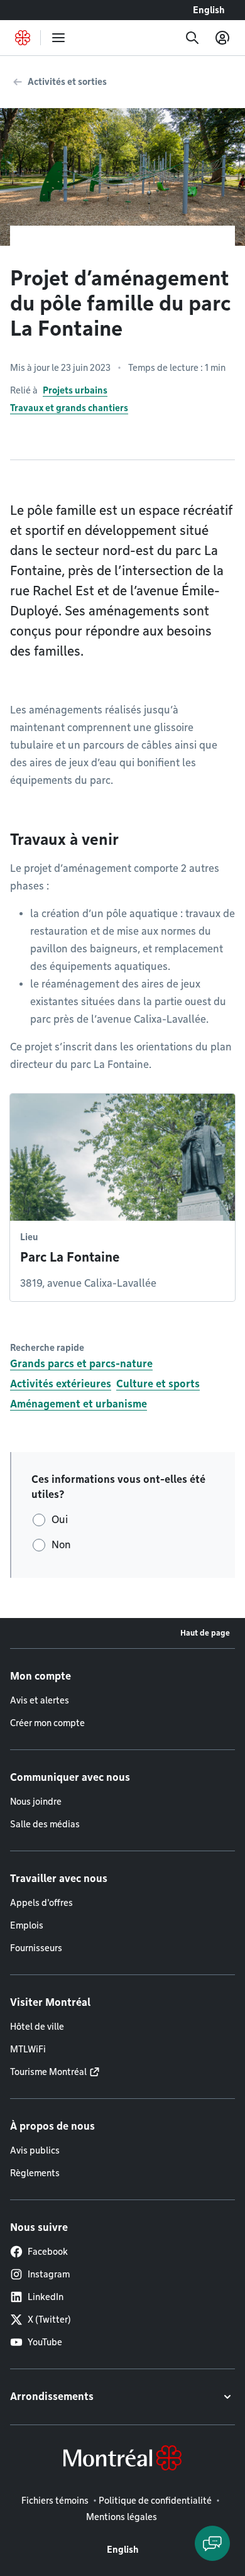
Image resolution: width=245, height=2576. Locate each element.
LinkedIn (46, 2297)
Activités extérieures (61, 1384)
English (209, 10)
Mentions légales (122, 2517)
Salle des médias (45, 1824)
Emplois (27, 1925)
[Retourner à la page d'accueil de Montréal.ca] (23, 38)
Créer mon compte (47, 1723)
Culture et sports (158, 1384)
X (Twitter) (49, 2320)
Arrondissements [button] (52, 2397)
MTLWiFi (28, 2049)
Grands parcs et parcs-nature (81, 1364)
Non (61, 1545)
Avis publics (35, 2150)
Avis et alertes (40, 1700)
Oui (60, 1520)
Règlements (35, 2173)
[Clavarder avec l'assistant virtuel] (212, 2543)
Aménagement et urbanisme (79, 1404)
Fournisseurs (36, 1948)
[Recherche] (192, 38)
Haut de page (205, 1633)
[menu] (58, 38)
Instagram (49, 2274)
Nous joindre (36, 1802)
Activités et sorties (67, 82)
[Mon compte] (222, 38)
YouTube (45, 2342)
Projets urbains (75, 390)
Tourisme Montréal (48, 2072)
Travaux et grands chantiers (69, 408)
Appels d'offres (41, 1903)
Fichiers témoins (55, 2501)
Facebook (48, 2252)
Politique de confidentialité (155, 2501)
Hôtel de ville (37, 2027)
